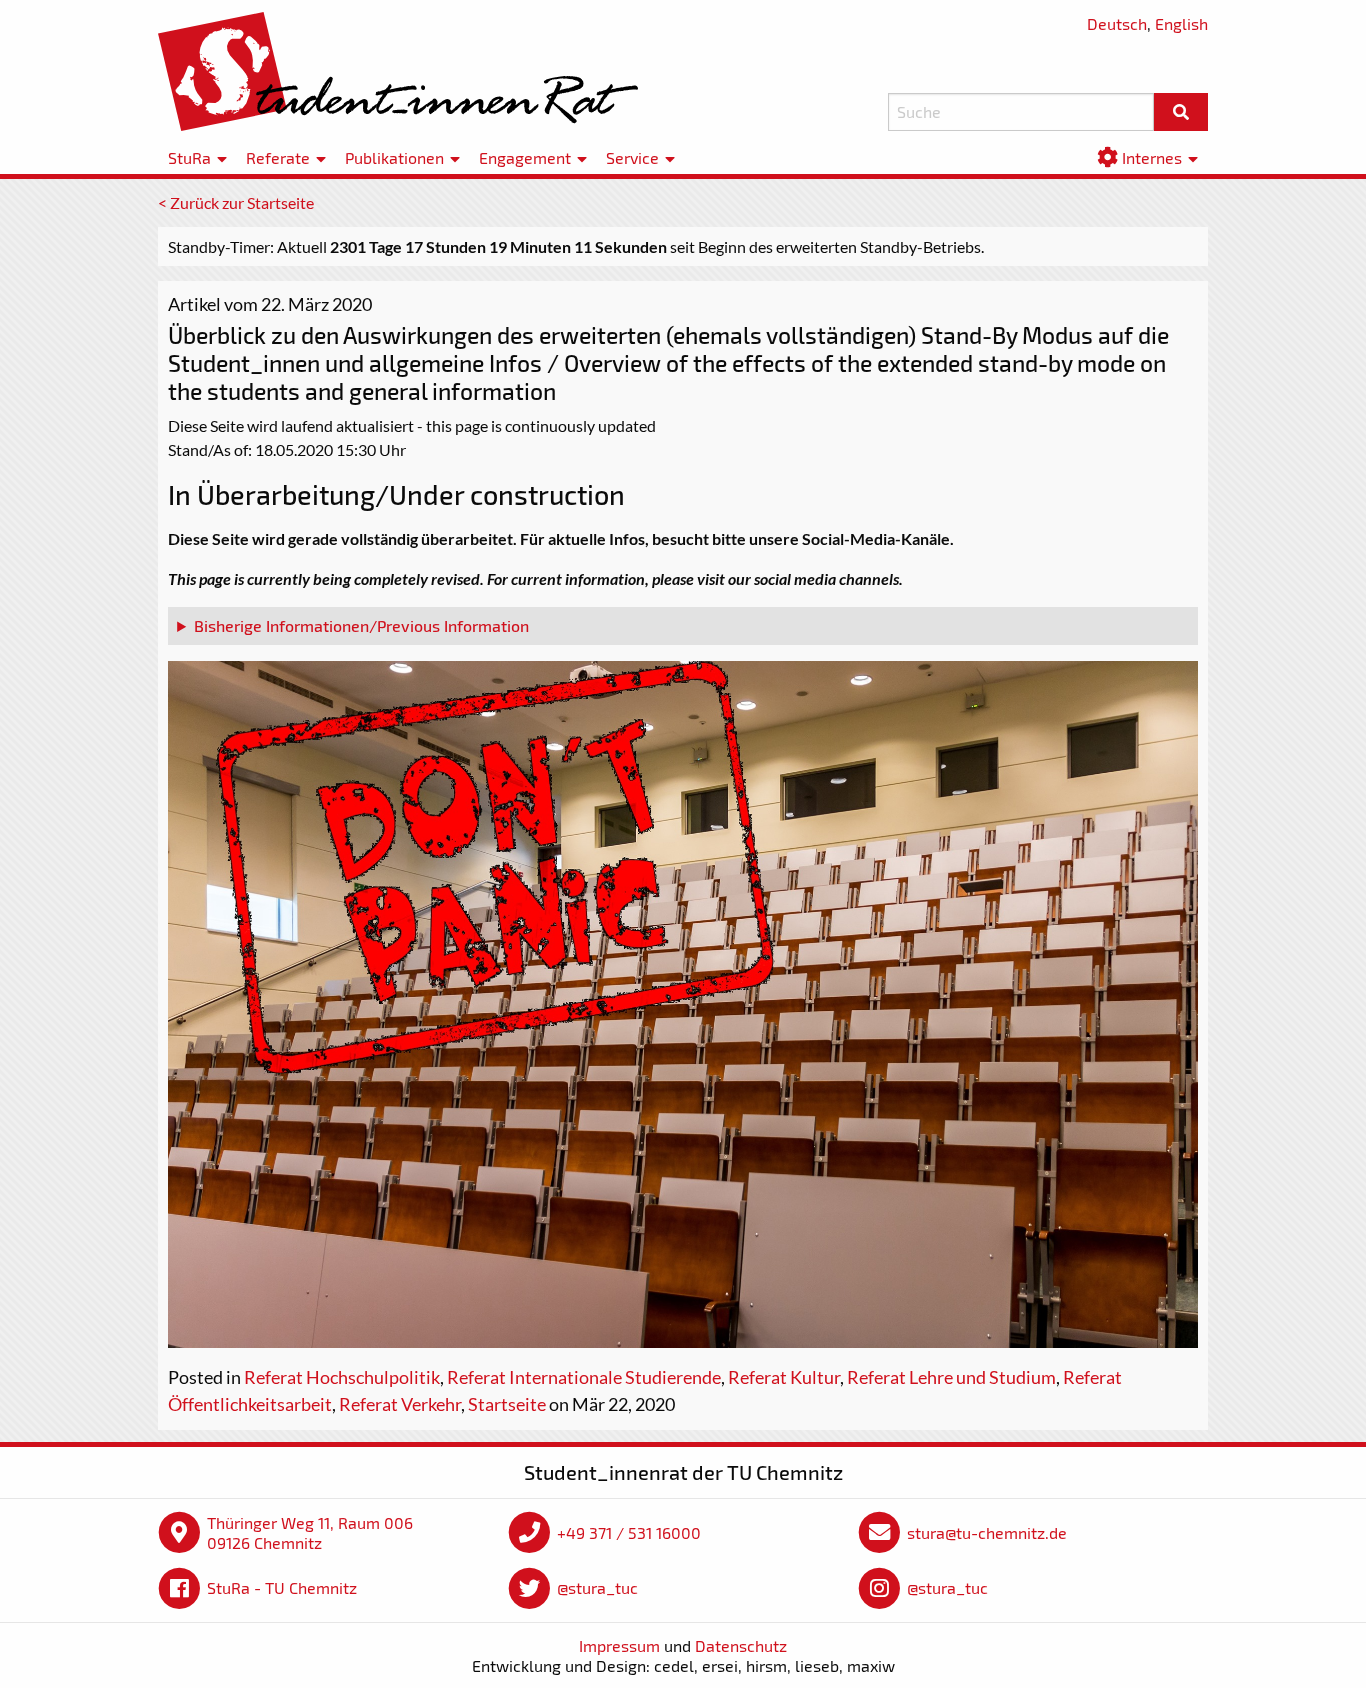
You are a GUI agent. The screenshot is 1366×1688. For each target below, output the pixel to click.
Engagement (525, 157)
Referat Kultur (784, 1377)
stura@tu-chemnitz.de (987, 1532)
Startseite (507, 1404)
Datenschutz (741, 1645)
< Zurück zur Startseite (236, 202)
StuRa (189, 157)
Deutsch (1117, 23)
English (1181, 23)
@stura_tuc (597, 1587)
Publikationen (394, 157)
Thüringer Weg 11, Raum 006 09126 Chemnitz (310, 1532)
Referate (278, 157)
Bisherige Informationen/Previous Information (361, 625)
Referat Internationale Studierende (584, 1377)
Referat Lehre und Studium (951, 1377)
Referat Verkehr (400, 1404)
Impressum (619, 1645)
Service (632, 157)
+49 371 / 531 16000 (629, 1532)
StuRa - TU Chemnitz (282, 1587)
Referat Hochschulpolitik (342, 1377)
